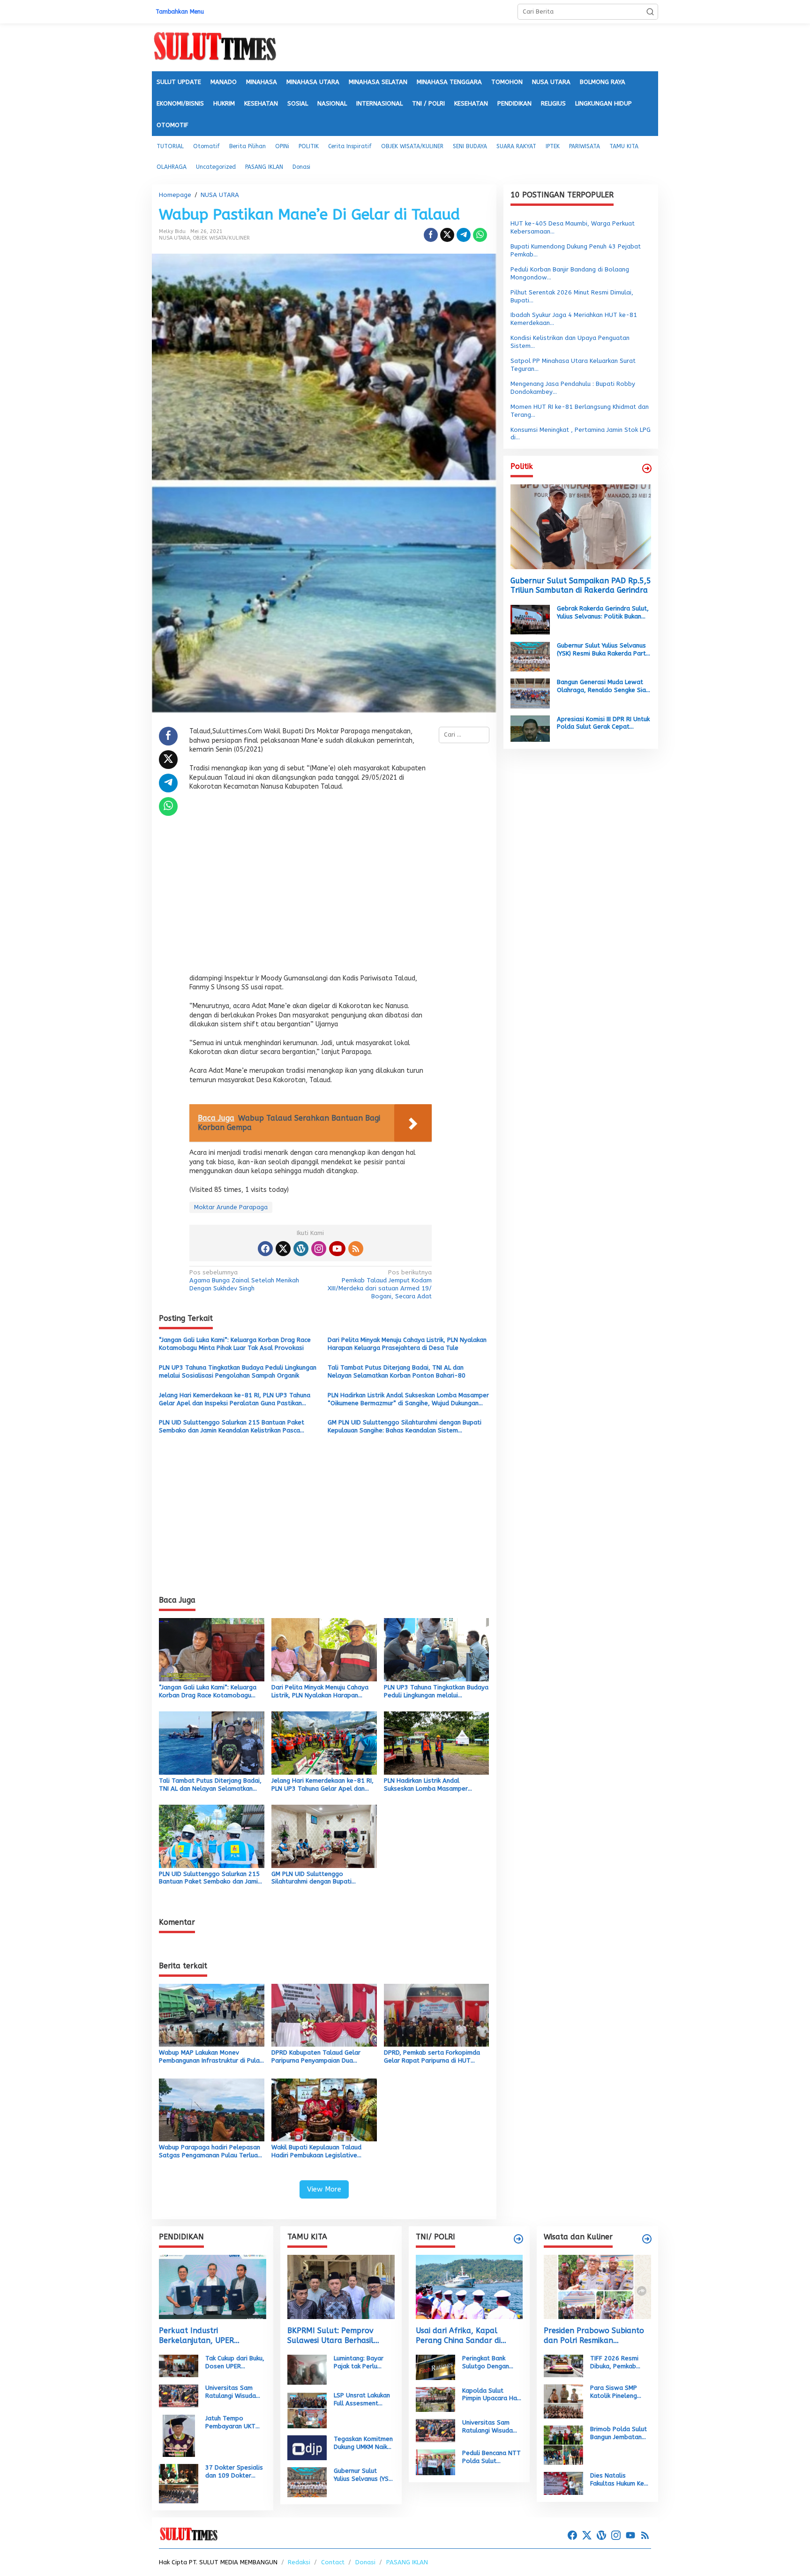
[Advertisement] (311, 885)
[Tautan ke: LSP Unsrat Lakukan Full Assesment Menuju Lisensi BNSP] (307, 2409)
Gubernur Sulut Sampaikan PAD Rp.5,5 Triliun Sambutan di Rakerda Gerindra (581, 585)
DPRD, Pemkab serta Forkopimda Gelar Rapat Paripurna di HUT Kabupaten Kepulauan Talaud (432, 2057)
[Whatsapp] (480, 235)
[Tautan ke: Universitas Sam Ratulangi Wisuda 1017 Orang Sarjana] (179, 2396)
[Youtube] (337, 1249)
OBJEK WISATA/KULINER (221, 238)
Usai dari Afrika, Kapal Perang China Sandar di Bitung (458, 2336)
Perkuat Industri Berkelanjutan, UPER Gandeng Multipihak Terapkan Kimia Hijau (197, 2336)
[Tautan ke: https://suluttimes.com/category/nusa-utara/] (647, 468)
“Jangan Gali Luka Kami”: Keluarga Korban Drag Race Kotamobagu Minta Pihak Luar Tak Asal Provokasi (235, 1344)
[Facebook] (265, 1249)
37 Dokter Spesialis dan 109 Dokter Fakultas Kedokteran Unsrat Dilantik (235, 2472)
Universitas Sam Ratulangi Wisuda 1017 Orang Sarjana (235, 2392)
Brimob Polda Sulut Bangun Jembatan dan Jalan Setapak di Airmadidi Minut (619, 2433)
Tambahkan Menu (180, 12)
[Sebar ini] (431, 235)
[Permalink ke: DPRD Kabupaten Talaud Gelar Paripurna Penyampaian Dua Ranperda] (324, 2015)
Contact (333, 2562)
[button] (650, 12)
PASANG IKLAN (407, 2562)
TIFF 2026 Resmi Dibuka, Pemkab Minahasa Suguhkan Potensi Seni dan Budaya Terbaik (618, 2363)
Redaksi (299, 2562)
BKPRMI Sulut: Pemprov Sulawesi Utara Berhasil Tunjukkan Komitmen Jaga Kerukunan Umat (335, 2336)
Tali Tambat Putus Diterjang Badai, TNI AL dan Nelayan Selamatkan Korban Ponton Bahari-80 (397, 1371)
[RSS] (356, 1249)
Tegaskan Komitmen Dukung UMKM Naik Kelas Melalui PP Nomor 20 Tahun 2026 (363, 2443)
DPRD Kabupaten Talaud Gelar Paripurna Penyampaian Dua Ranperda (316, 2057)
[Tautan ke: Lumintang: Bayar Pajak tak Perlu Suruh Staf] (307, 2369)
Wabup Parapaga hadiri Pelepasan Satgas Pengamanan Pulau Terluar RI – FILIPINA (210, 2152)
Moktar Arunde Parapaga (231, 1207)
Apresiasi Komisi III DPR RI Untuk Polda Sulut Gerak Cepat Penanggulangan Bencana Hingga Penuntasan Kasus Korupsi (603, 723)
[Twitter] (283, 1249)
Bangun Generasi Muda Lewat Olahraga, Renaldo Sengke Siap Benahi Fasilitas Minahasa (603, 686)
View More (324, 2189)
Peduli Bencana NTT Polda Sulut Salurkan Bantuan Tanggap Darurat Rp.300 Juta (491, 2457)
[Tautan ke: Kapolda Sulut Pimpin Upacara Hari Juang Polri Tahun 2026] (435, 2399)
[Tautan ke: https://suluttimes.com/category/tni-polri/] (518, 2239)
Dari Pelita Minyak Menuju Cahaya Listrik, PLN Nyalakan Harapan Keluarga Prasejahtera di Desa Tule (407, 1344)
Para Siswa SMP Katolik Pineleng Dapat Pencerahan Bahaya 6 (617, 2392)
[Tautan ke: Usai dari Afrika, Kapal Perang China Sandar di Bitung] (469, 2287)
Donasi (365, 2562)
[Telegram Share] (464, 235)
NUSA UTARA (174, 238)
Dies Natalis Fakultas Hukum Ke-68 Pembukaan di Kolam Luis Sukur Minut (619, 2480)
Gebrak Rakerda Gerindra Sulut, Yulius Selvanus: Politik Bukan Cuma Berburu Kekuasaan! (603, 613)
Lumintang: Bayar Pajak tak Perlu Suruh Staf (359, 2363)
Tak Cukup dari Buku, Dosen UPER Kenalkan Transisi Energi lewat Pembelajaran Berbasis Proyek (235, 2363)
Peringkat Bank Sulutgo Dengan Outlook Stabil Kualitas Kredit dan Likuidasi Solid (490, 2363)
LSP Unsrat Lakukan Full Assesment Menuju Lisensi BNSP (363, 2400)
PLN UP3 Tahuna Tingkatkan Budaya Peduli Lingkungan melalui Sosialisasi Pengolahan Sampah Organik (238, 1371)
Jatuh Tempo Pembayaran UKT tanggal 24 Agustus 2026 (234, 2423)
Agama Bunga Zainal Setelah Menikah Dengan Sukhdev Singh (244, 1280)
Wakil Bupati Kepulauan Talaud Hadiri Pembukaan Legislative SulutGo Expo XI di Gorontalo (316, 2152)
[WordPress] (301, 1249)
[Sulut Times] (215, 47)
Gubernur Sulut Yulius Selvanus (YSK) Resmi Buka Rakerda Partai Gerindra (604, 649)
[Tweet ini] (447, 235)
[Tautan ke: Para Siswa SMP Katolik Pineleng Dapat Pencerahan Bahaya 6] (563, 2401)
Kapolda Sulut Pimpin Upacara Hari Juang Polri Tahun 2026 (491, 2395)
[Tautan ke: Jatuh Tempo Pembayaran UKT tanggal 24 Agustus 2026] (179, 2436)
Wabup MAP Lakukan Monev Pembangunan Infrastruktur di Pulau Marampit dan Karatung (211, 2057)
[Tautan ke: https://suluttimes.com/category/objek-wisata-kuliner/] (647, 2239)
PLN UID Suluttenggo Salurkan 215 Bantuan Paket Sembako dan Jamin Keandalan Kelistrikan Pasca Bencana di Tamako (232, 1427)
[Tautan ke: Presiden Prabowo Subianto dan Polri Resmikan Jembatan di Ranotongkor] (597, 2287)
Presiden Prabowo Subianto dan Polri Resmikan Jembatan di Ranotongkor (594, 2336)
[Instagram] (319, 1249)
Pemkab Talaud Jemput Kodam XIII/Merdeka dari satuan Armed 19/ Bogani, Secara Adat (380, 1284)
